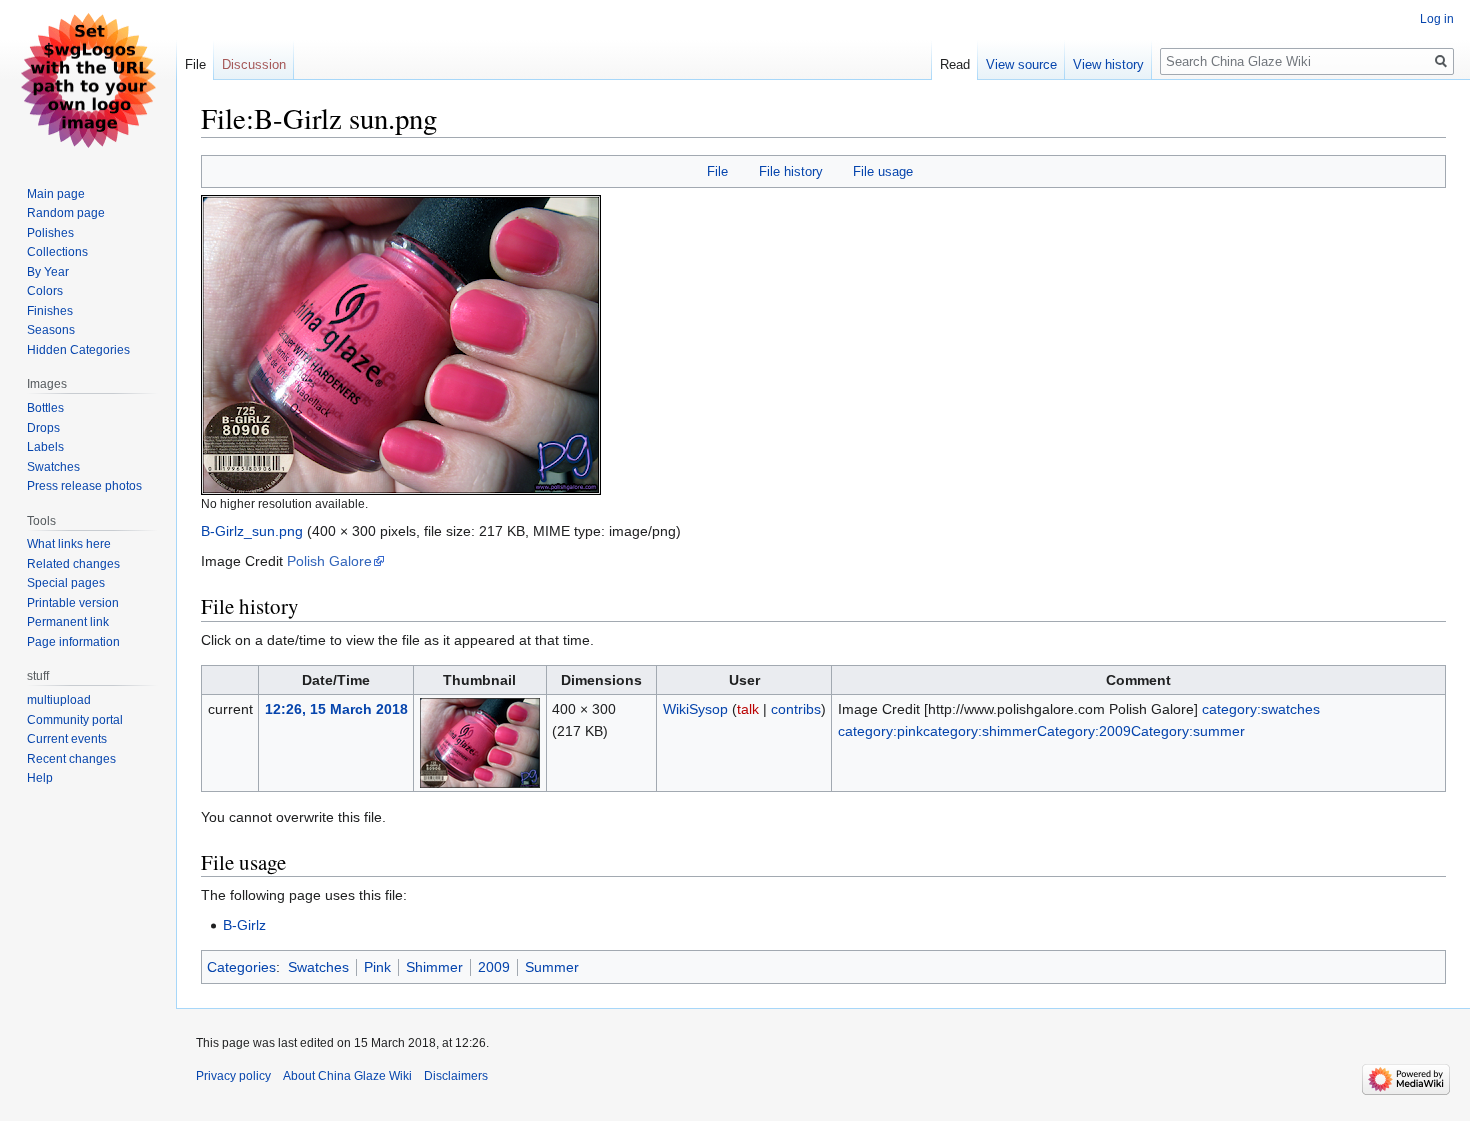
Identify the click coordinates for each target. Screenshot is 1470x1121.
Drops (43, 428)
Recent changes (71, 759)
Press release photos (84, 486)
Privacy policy (233, 1076)
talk (748, 709)
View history (1108, 64)
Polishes (50, 233)
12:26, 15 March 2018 (336, 709)
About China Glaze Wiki (347, 1076)
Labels (45, 447)
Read (955, 64)
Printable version (73, 603)
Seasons (51, 330)
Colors (45, 291)
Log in (1437, 19)
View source (1021, 64)
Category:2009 (1084, 731)
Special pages (66, 583)
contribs (796, 709)
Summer (552, 967)
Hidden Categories (78, 350)
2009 (494, 967)
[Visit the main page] (88, 80)
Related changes (73, 564)
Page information (73, 642)
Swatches (318, 967)
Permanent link (68, 622)
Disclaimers (456, 1076)
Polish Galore (329, 561)
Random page (66, 213)
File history (791, 171)
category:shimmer (980, 731)
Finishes (50, 311)
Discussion (254, 64)
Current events (67, 739)
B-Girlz (244, 925)
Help (40, 778)
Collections (57, 252)
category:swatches (1261, 709)
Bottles (45, 408)
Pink (377, 967)
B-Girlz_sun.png (252, 531)
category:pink (880, 731)
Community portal (75, 720)
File (717, 171)
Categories (241, 967)
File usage (883, 171)
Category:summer (1188, 731)
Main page (56, 194)
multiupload (59, 700)
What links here (69, 544)
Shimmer (434, 967)
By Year (48, 272)
